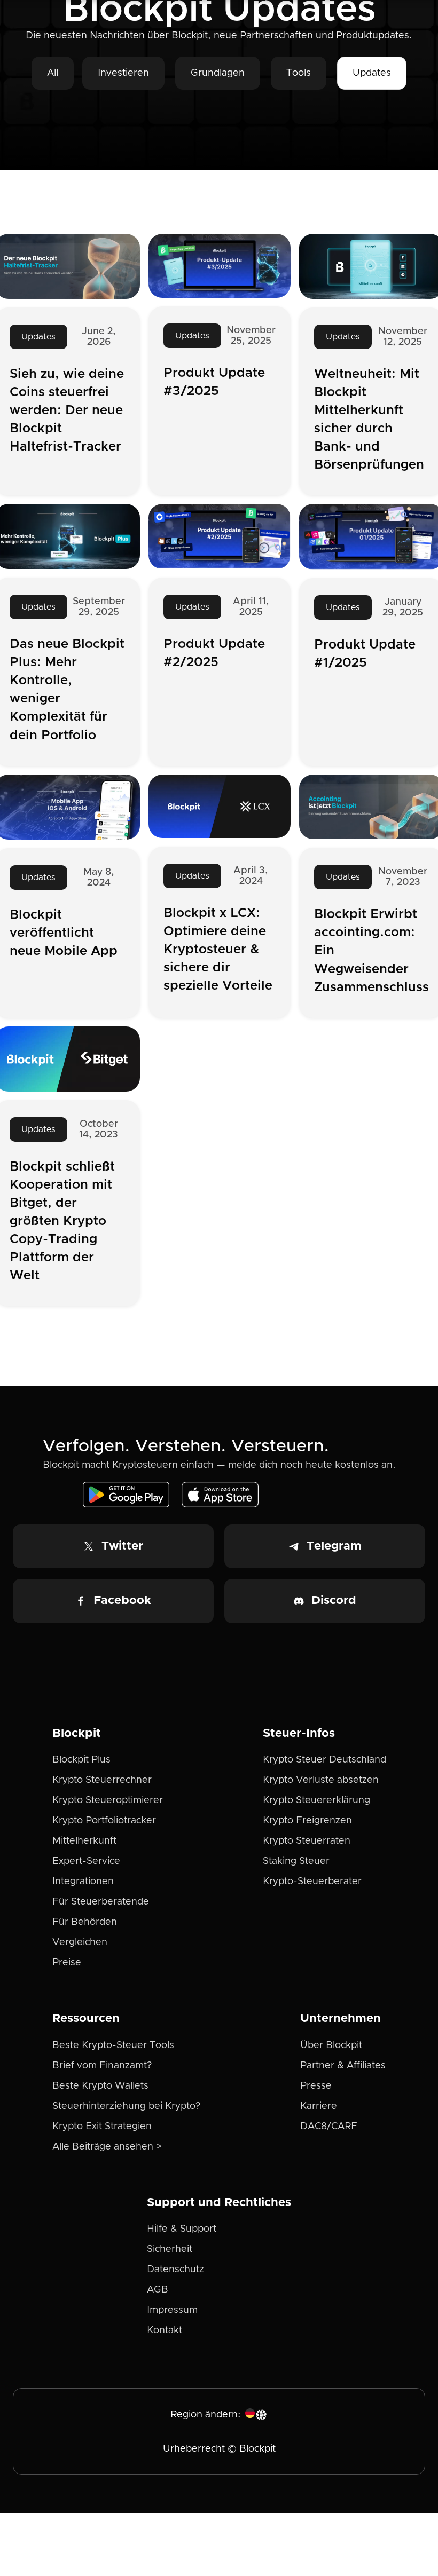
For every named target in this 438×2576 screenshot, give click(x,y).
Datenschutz (175, 2270)
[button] (256, 2415)
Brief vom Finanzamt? (102, 2066)
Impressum (172, 2310)
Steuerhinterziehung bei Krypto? (126, 2106)
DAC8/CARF (329, 2127)
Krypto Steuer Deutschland (324, 1760)
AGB (158, 2290)
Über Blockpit (331, 2045)
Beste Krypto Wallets (100, 2086)
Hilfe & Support (182, 2229)
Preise (67, 1963)
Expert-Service (86, 1861)
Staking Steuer (296, 1861)
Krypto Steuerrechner (102, 1780)
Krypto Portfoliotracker (104, 1821)
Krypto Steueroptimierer (108, 1800)
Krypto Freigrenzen (307, 1821)
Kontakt (165, 2330)
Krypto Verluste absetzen (321, 1780)
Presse (316, 2086)
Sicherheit (170, 2249)
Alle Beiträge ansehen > (107, 2147)
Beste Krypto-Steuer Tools (113, 2045)
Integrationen (83, 1882)
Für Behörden (85, 1922)
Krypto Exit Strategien (102, 2127)
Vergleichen (80, 1942)
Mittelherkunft (84, 1841)
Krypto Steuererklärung (316, 1800)
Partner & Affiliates (343, 2066)
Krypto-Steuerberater (312, 1882)
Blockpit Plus (81, 1760)
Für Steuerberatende (101, 1902)
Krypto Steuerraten (307, 1841)
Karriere (319, 2106)
